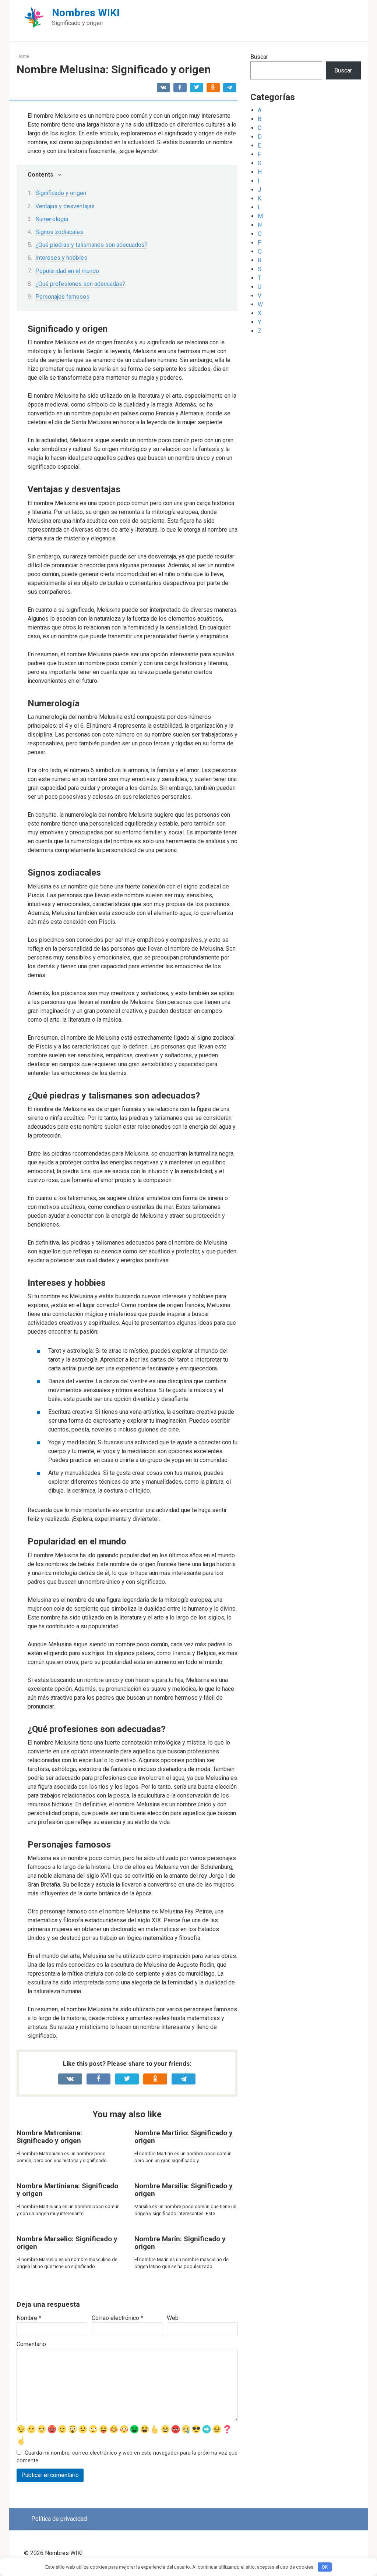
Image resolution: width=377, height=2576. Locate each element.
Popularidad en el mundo (67, 271)
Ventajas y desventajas (65, 206)
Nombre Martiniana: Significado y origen (67, 2190)
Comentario (31, 2344)
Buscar (259, 57)
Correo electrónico (117, 2318)
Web (173, 2318)
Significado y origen (61, 193)
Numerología (52, 219)
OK (325, 2567)
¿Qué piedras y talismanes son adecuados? (91, 245)
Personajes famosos (62, 297)
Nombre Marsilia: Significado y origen (184, 2190)
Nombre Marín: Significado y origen (180, 2243)
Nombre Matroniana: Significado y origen (49, 2137)
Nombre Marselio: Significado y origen (67, 2243)
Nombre (29, 2318)
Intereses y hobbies (61, 258)
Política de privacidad (59, 2519)
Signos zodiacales (59, 232)
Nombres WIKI (86, 13)
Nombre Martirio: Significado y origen (184, 2137)
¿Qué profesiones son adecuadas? (80, 284)
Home (23, 56)
